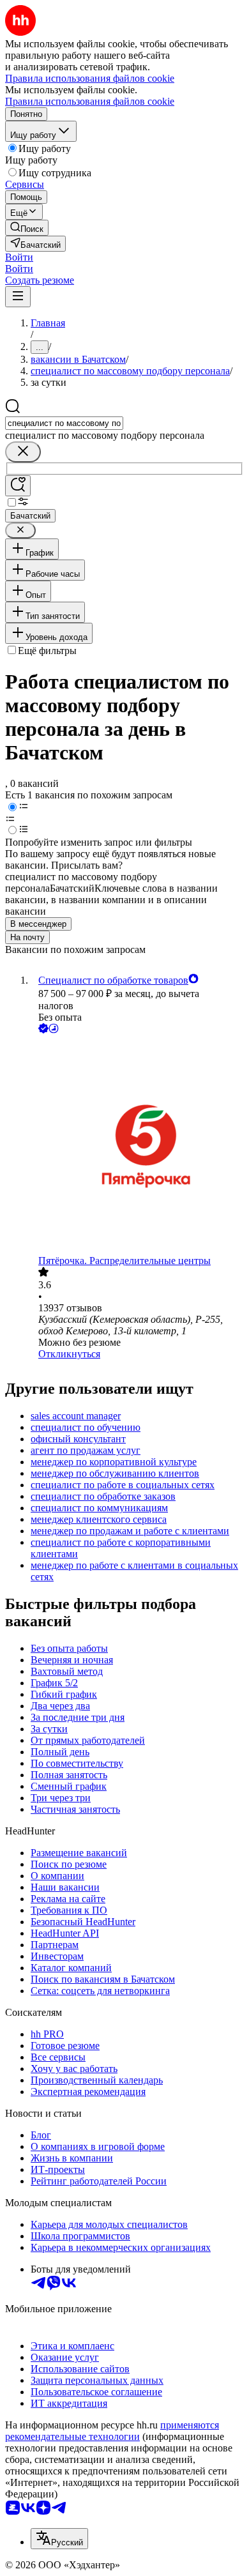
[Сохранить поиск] (18, 486)
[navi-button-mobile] (18, 297)
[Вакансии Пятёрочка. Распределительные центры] (137, 1146)
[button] (19, 257)
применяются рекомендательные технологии (112, 2431)
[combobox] (64, 423)
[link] (27, 228)
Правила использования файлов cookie (90, 101)
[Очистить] (23, 452)
